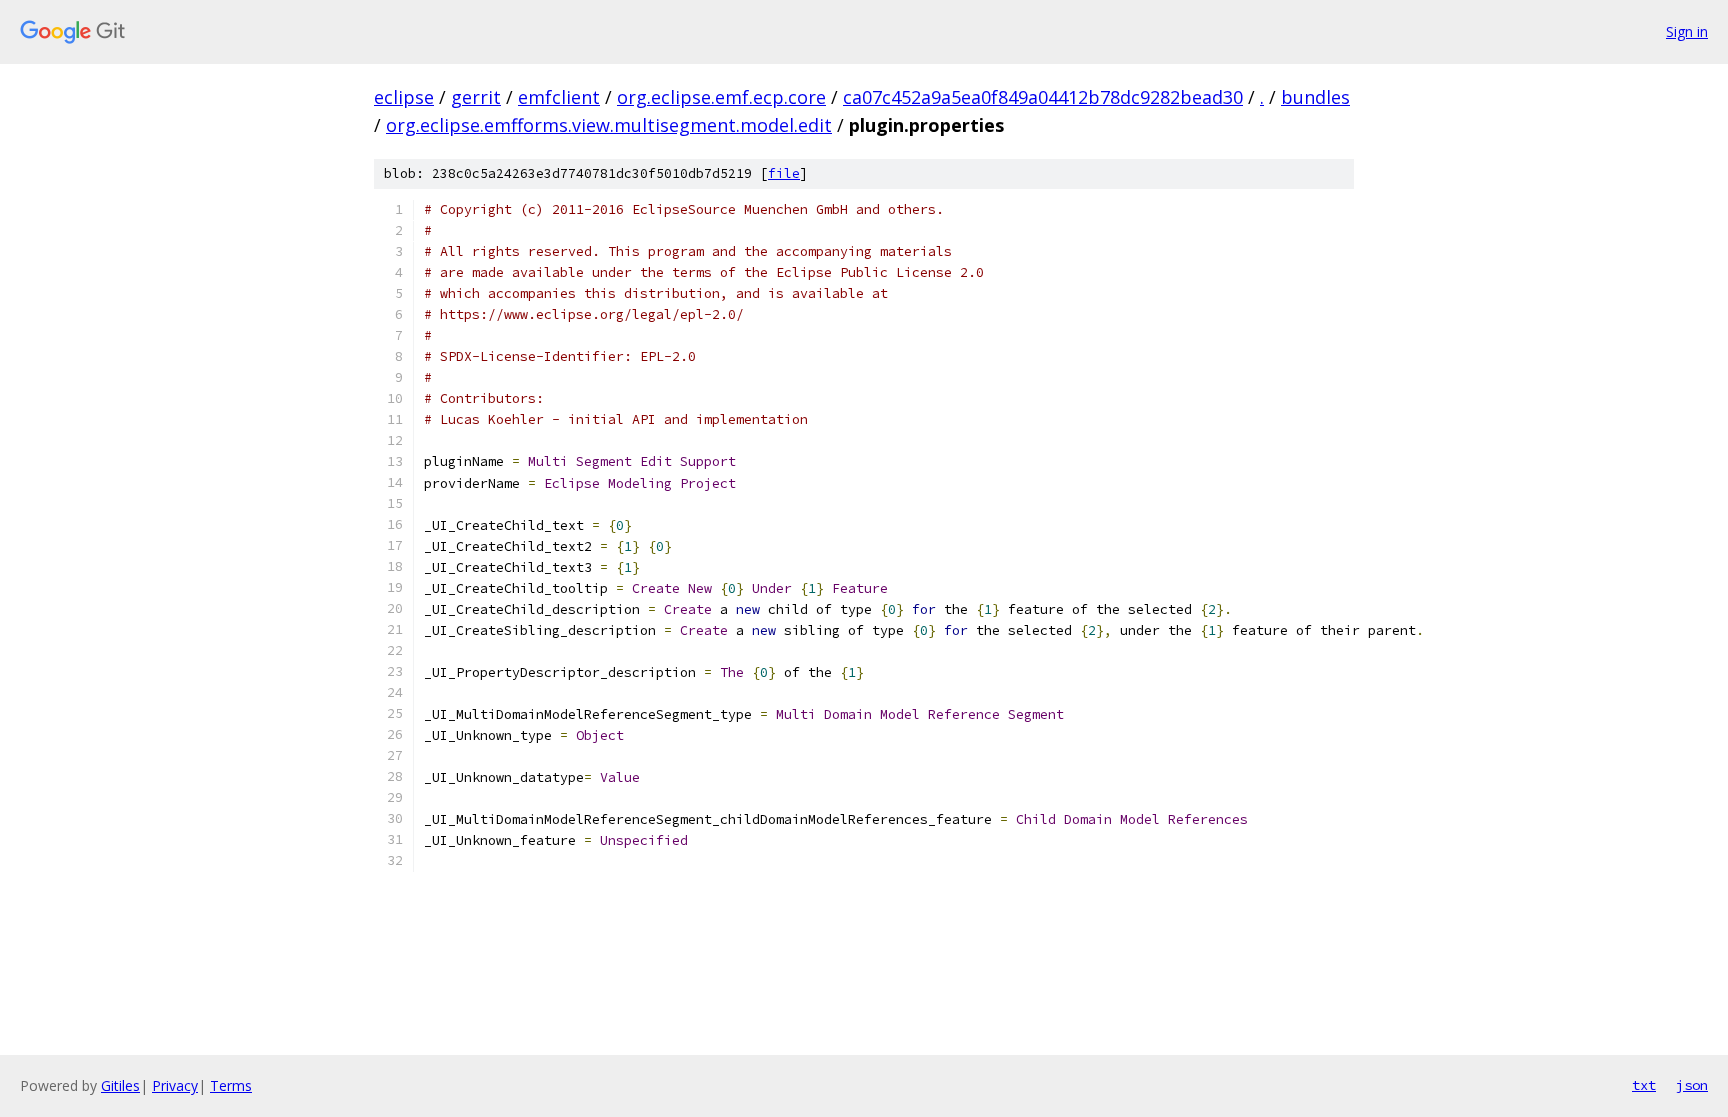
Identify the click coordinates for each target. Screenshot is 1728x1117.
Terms (231, 1085)
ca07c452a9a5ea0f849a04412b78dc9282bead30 (1043, 97)
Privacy (175, 1085)
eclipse (404, 97)
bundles (1315, 97)
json (1692, 1085)
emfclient (559, 97)
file (784, 173)
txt (1644, 1085)
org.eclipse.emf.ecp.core (721, 97)
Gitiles (120, 1085)
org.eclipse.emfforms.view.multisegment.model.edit (609, 125)
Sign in (1687, 31)
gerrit (476, 97)
